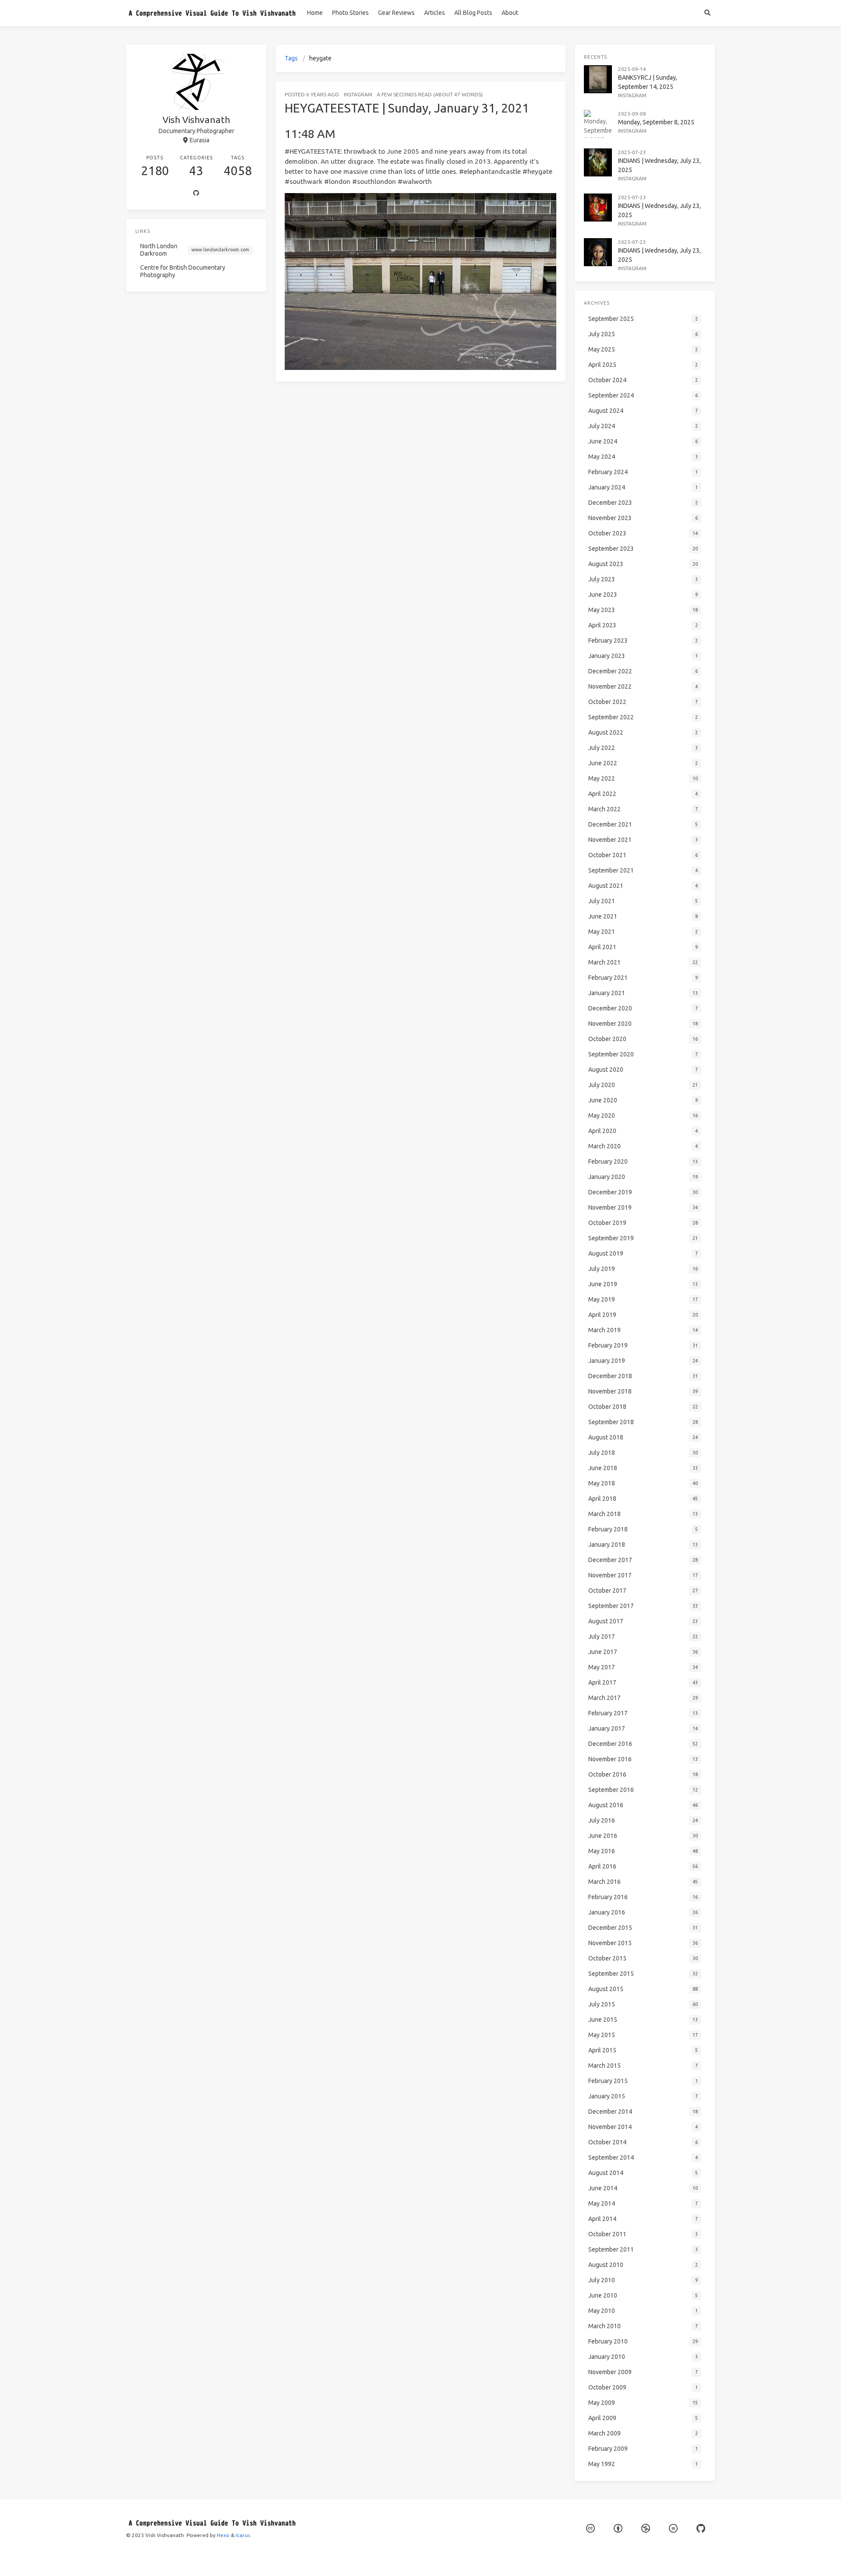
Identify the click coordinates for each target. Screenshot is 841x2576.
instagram (358, 94)
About (510, 13)
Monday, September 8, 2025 (656, 122)
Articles (435, 13)
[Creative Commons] (590, 2528)
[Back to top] (589, 2558)
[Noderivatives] (673, 2528)
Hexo (223, 2535)
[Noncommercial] (646, 2528)
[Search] (707, 13)
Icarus (243, 2535)
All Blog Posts (473, 13)
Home (315, 13)
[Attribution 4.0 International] (618, 2528)
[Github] (196, 194)
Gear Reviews (396, 13)
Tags (291, 58)
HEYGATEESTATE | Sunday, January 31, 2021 (407, 108)
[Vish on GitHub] (701, 2528)
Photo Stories (350, 13)
